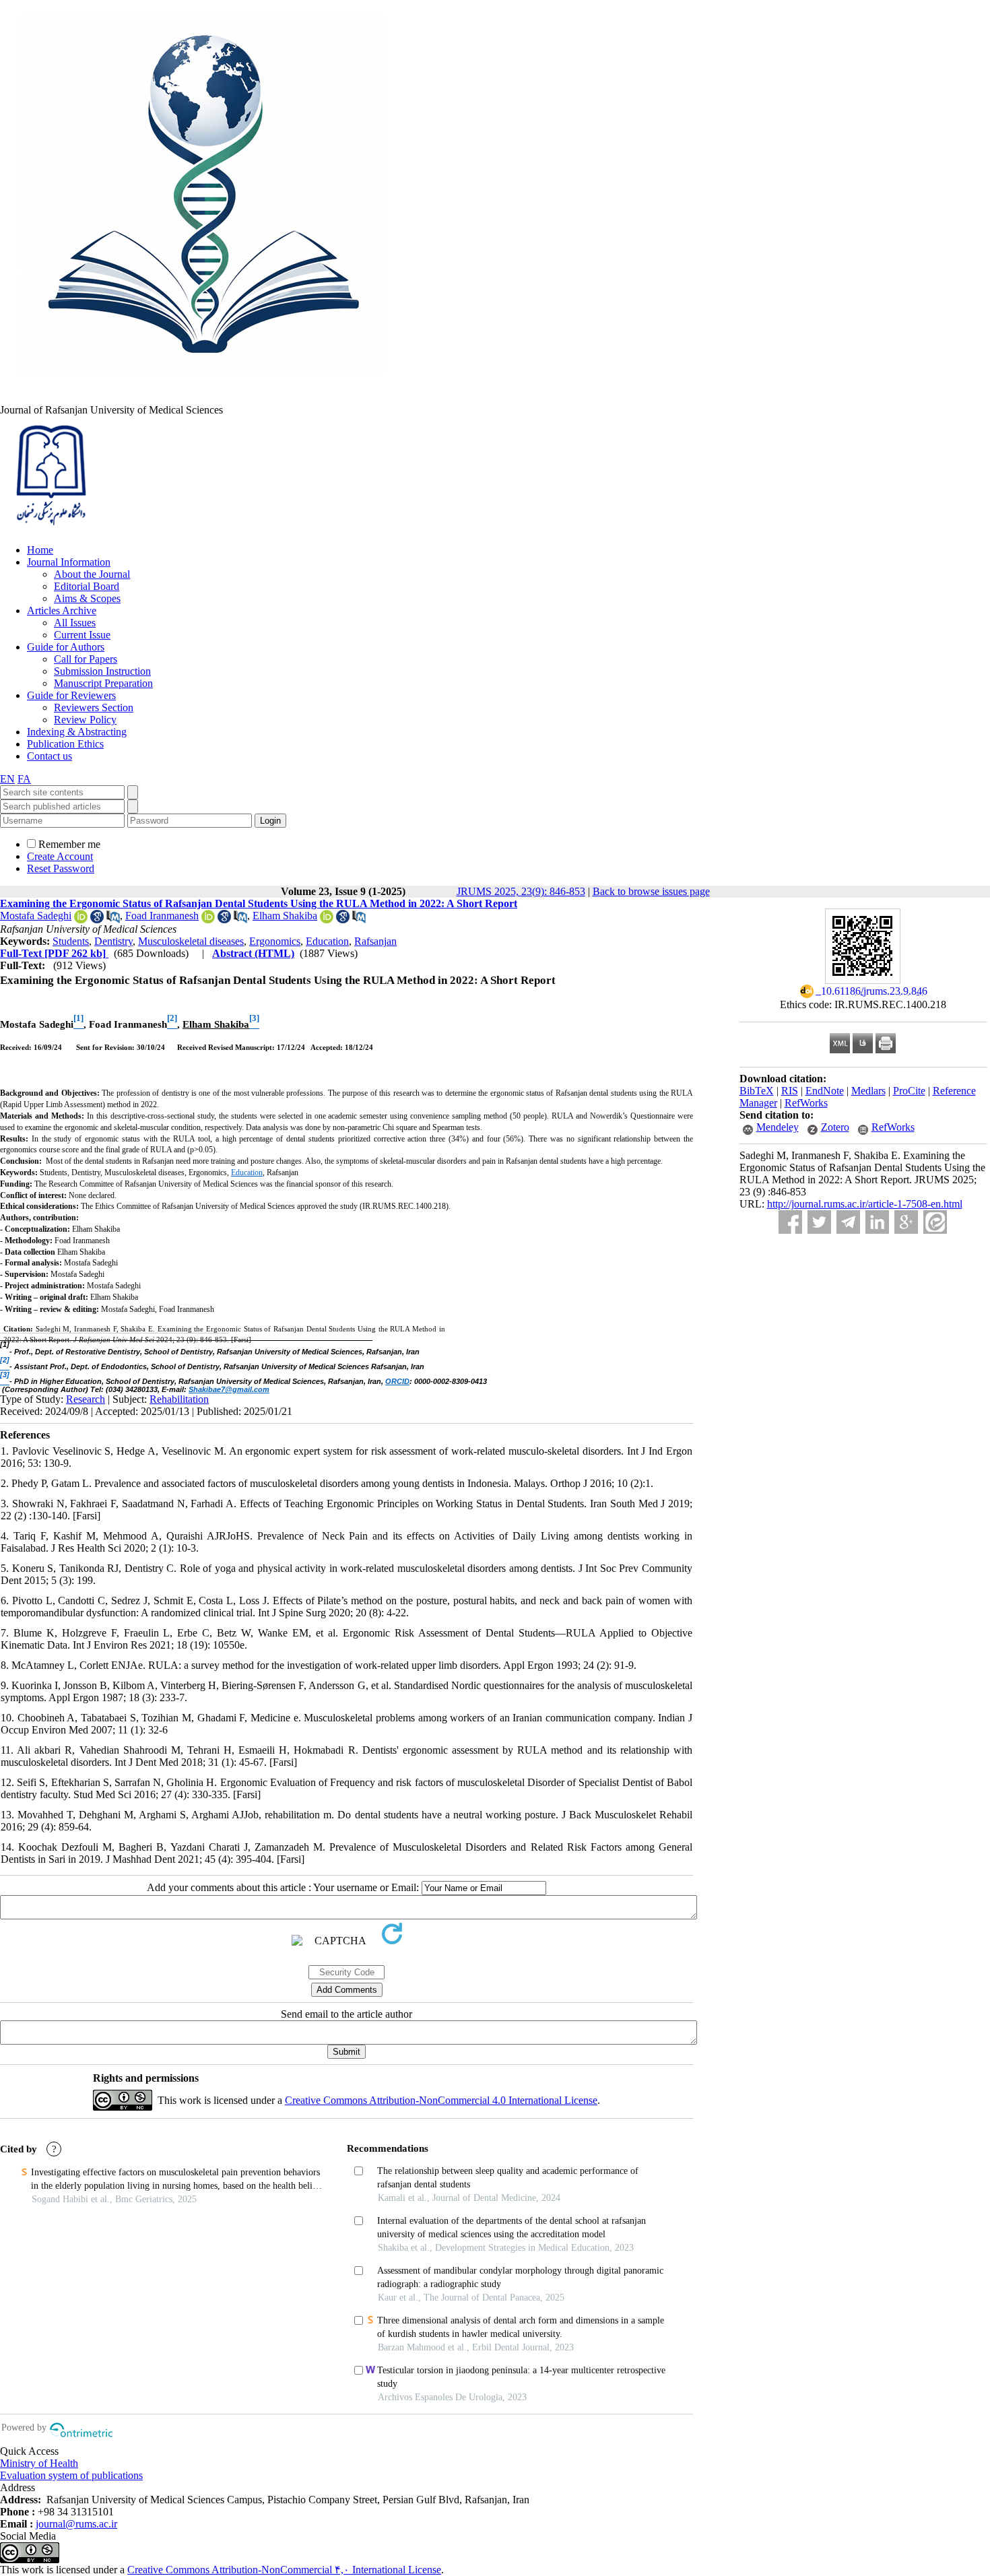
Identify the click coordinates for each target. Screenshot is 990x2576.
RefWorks (806, 1103)
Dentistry (113, 941)
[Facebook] (790, 1222)
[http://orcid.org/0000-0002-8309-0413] (327, 920)
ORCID (397, 1381)
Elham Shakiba (285, 916)
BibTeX (757, 1091)
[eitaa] (935, 1222)
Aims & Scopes (87, 598)
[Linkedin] (877, 1222)
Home (40, 550)
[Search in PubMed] (113, 920)
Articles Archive (62, 610)
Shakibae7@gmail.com (229, 1389)
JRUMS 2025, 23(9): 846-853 (521, 891)
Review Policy (85, 720)
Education (327, 941)
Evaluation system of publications (71, 2475)
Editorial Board (87, 586)
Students (71, 941)
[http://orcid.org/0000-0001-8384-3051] (81, 920)
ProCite (909, 1091)
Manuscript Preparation (103, 683)
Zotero (835, 1127)
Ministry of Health (39, 2463)
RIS (790, 1091)
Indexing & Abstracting (77, 732)
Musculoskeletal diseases (191, 941)
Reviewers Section (94, 707)
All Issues (75, 623)
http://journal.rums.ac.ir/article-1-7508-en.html (865, 1204)
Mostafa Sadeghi (36, 916)
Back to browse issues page (651, 891)
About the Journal (92, 574)
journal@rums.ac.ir (76, 2524)
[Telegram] (848, 1222)
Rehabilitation (179, 1399)
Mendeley (778, 1127)
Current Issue (82, 635)
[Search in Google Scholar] (97, 920)
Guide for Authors (66, 647)
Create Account (60, 856)
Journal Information (69, 562)
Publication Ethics (65, 744)
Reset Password (61, 868)
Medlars (868, 1091)
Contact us (49, 756)
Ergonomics (275, 941)
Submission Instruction (102, 671)
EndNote (825, 1091)
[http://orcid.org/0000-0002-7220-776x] (208, 920)
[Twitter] (819, 1222)
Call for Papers (86, 659)
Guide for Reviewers (71, 695)
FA (24, 779)
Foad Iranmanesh (162, 916)
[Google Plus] (906, 1222)
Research (86, 1399)
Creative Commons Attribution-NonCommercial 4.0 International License (441, 2100)
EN (7, 779)
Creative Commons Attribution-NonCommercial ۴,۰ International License (284, 2570)
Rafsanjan (375, 941)
